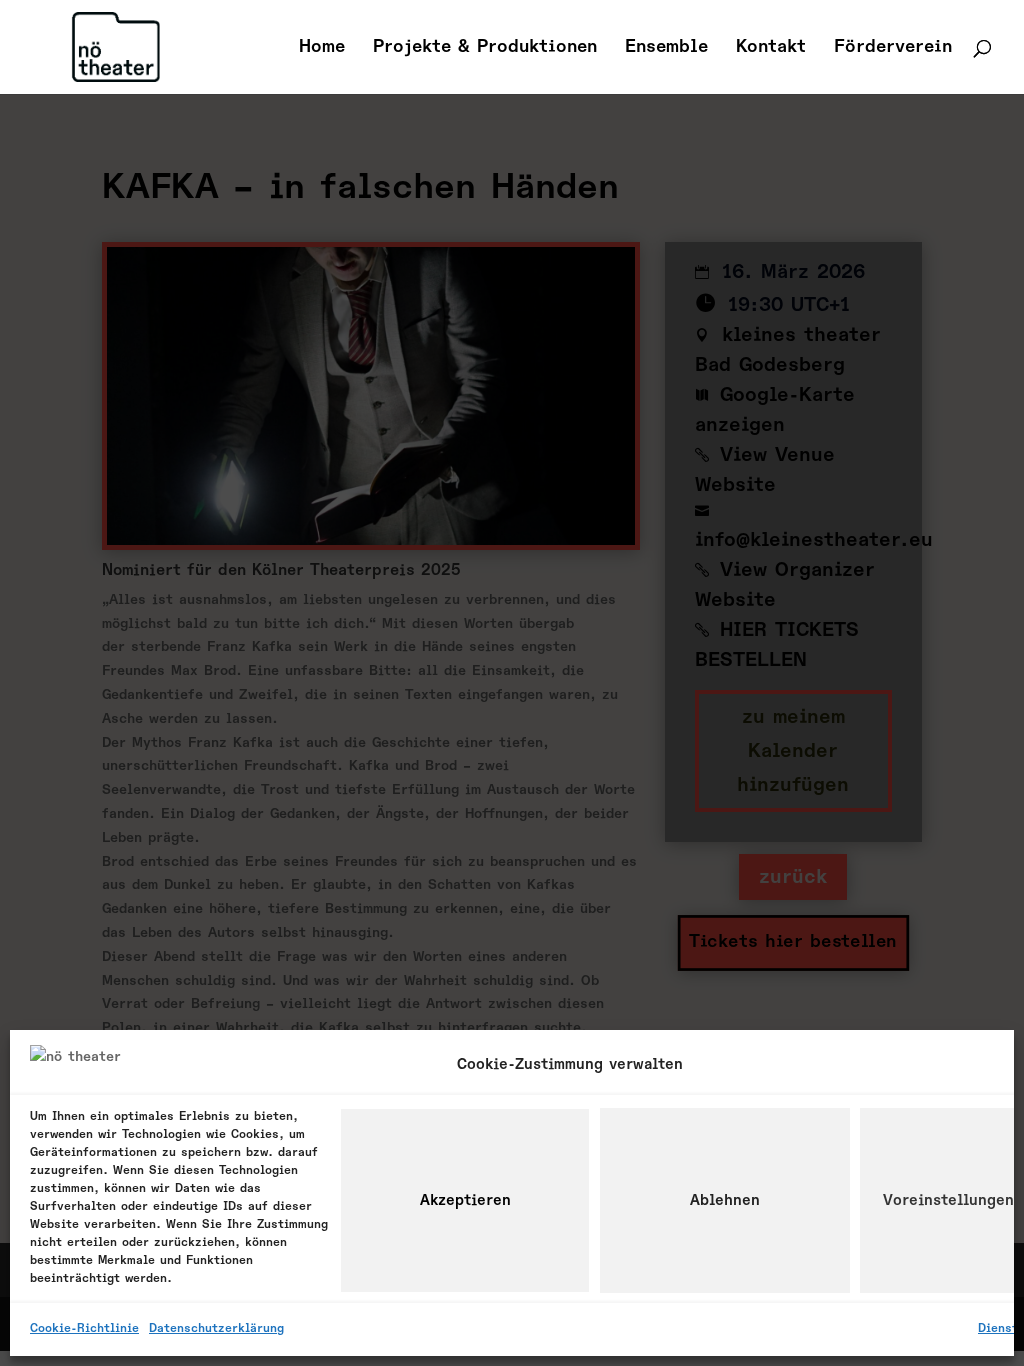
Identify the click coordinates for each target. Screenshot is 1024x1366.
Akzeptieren (465, 1200)
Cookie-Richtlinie (84, 1328)
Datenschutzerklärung (216, 1328)
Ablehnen (725, 1200)
